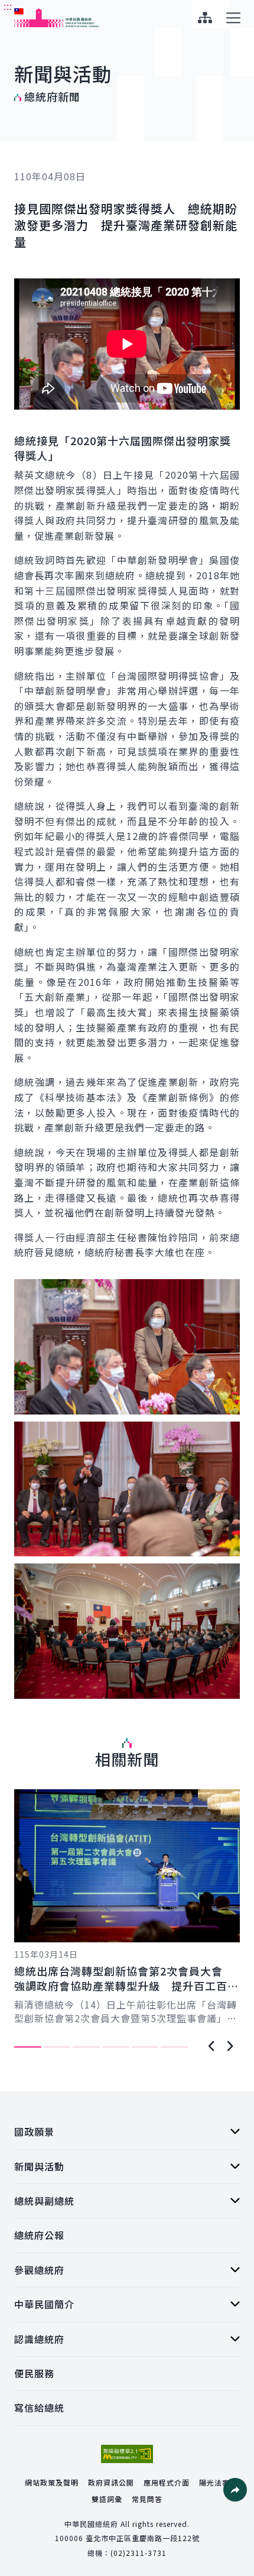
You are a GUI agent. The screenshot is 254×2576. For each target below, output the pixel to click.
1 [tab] (28, 2047)
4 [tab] (116, 2047)
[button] (235, 2490)
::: (8, 7)
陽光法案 (214, 2482)
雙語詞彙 (107, 2499)
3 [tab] (86, 2047)
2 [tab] (57, 2047)
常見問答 (147, 2499)
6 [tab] (174, 2047)
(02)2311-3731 (139, 2553)
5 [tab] (145, 2047)
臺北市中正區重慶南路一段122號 (143, 2538)
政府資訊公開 (111, 2482)
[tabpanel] (127, 1907)
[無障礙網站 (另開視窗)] (127, 2454)
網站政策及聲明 (52, 2482)
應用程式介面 (167, 2482)
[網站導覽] (205, 18)
